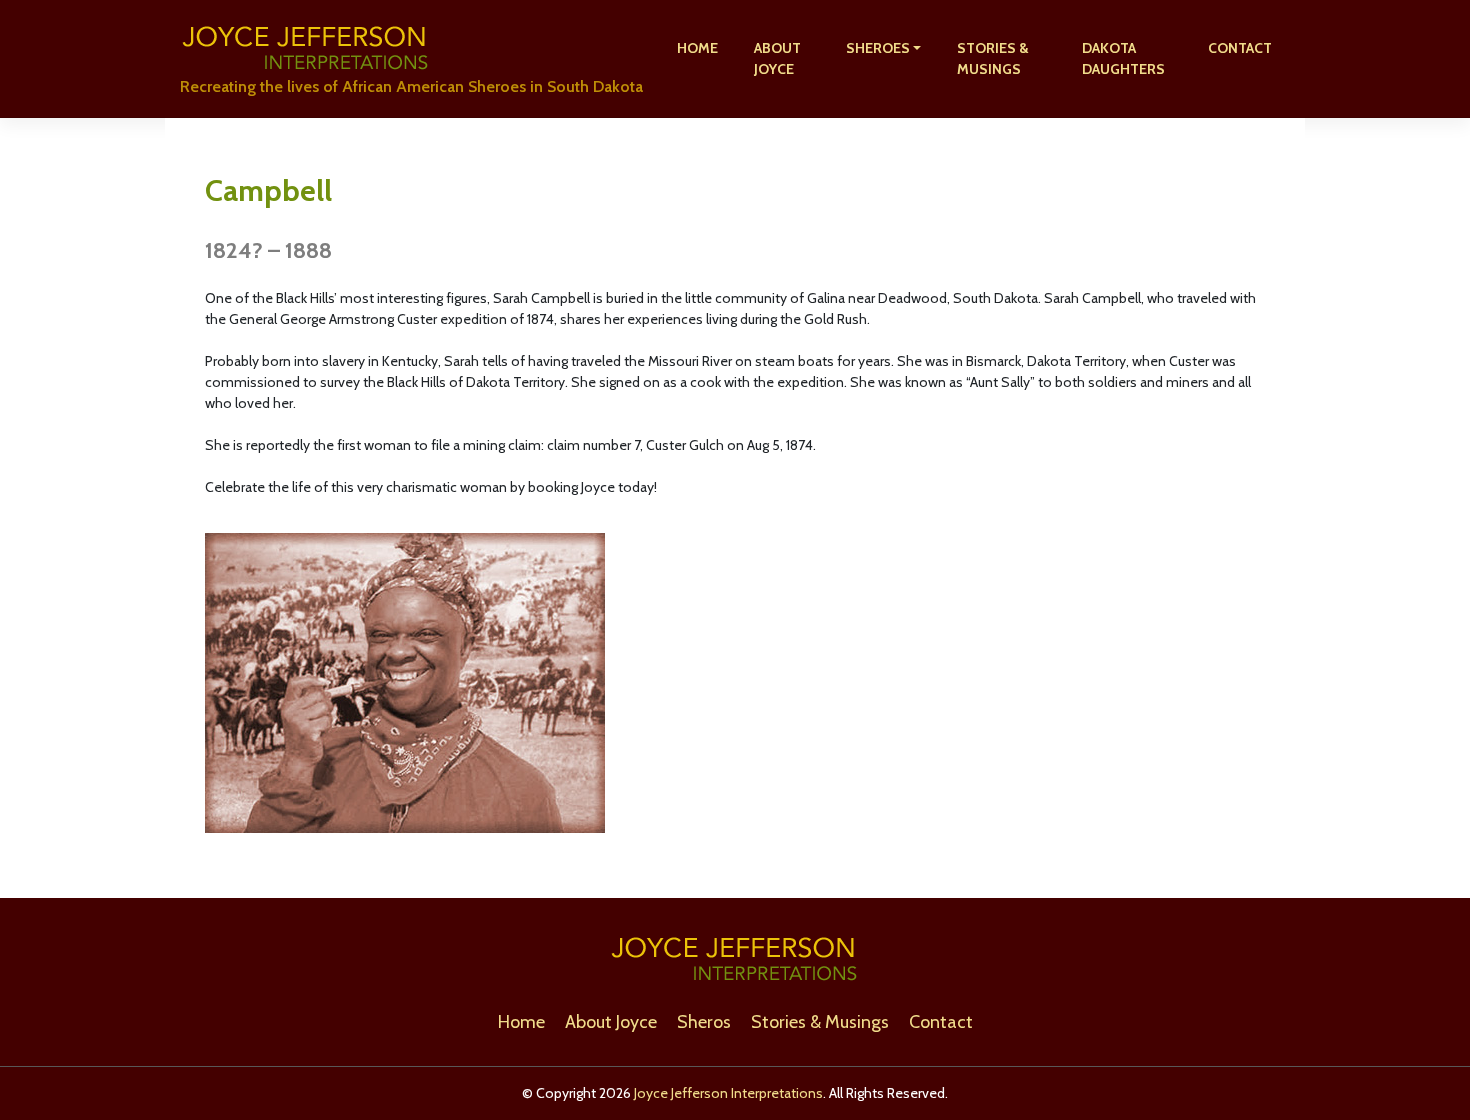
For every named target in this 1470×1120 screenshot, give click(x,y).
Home (697, 48)
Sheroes (878, 48)
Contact (1240, 48)
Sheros (704, 1022)
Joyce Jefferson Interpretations (728, 1093)
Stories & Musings (993, 58)
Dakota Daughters (1123, 58)
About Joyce (777, 58)
